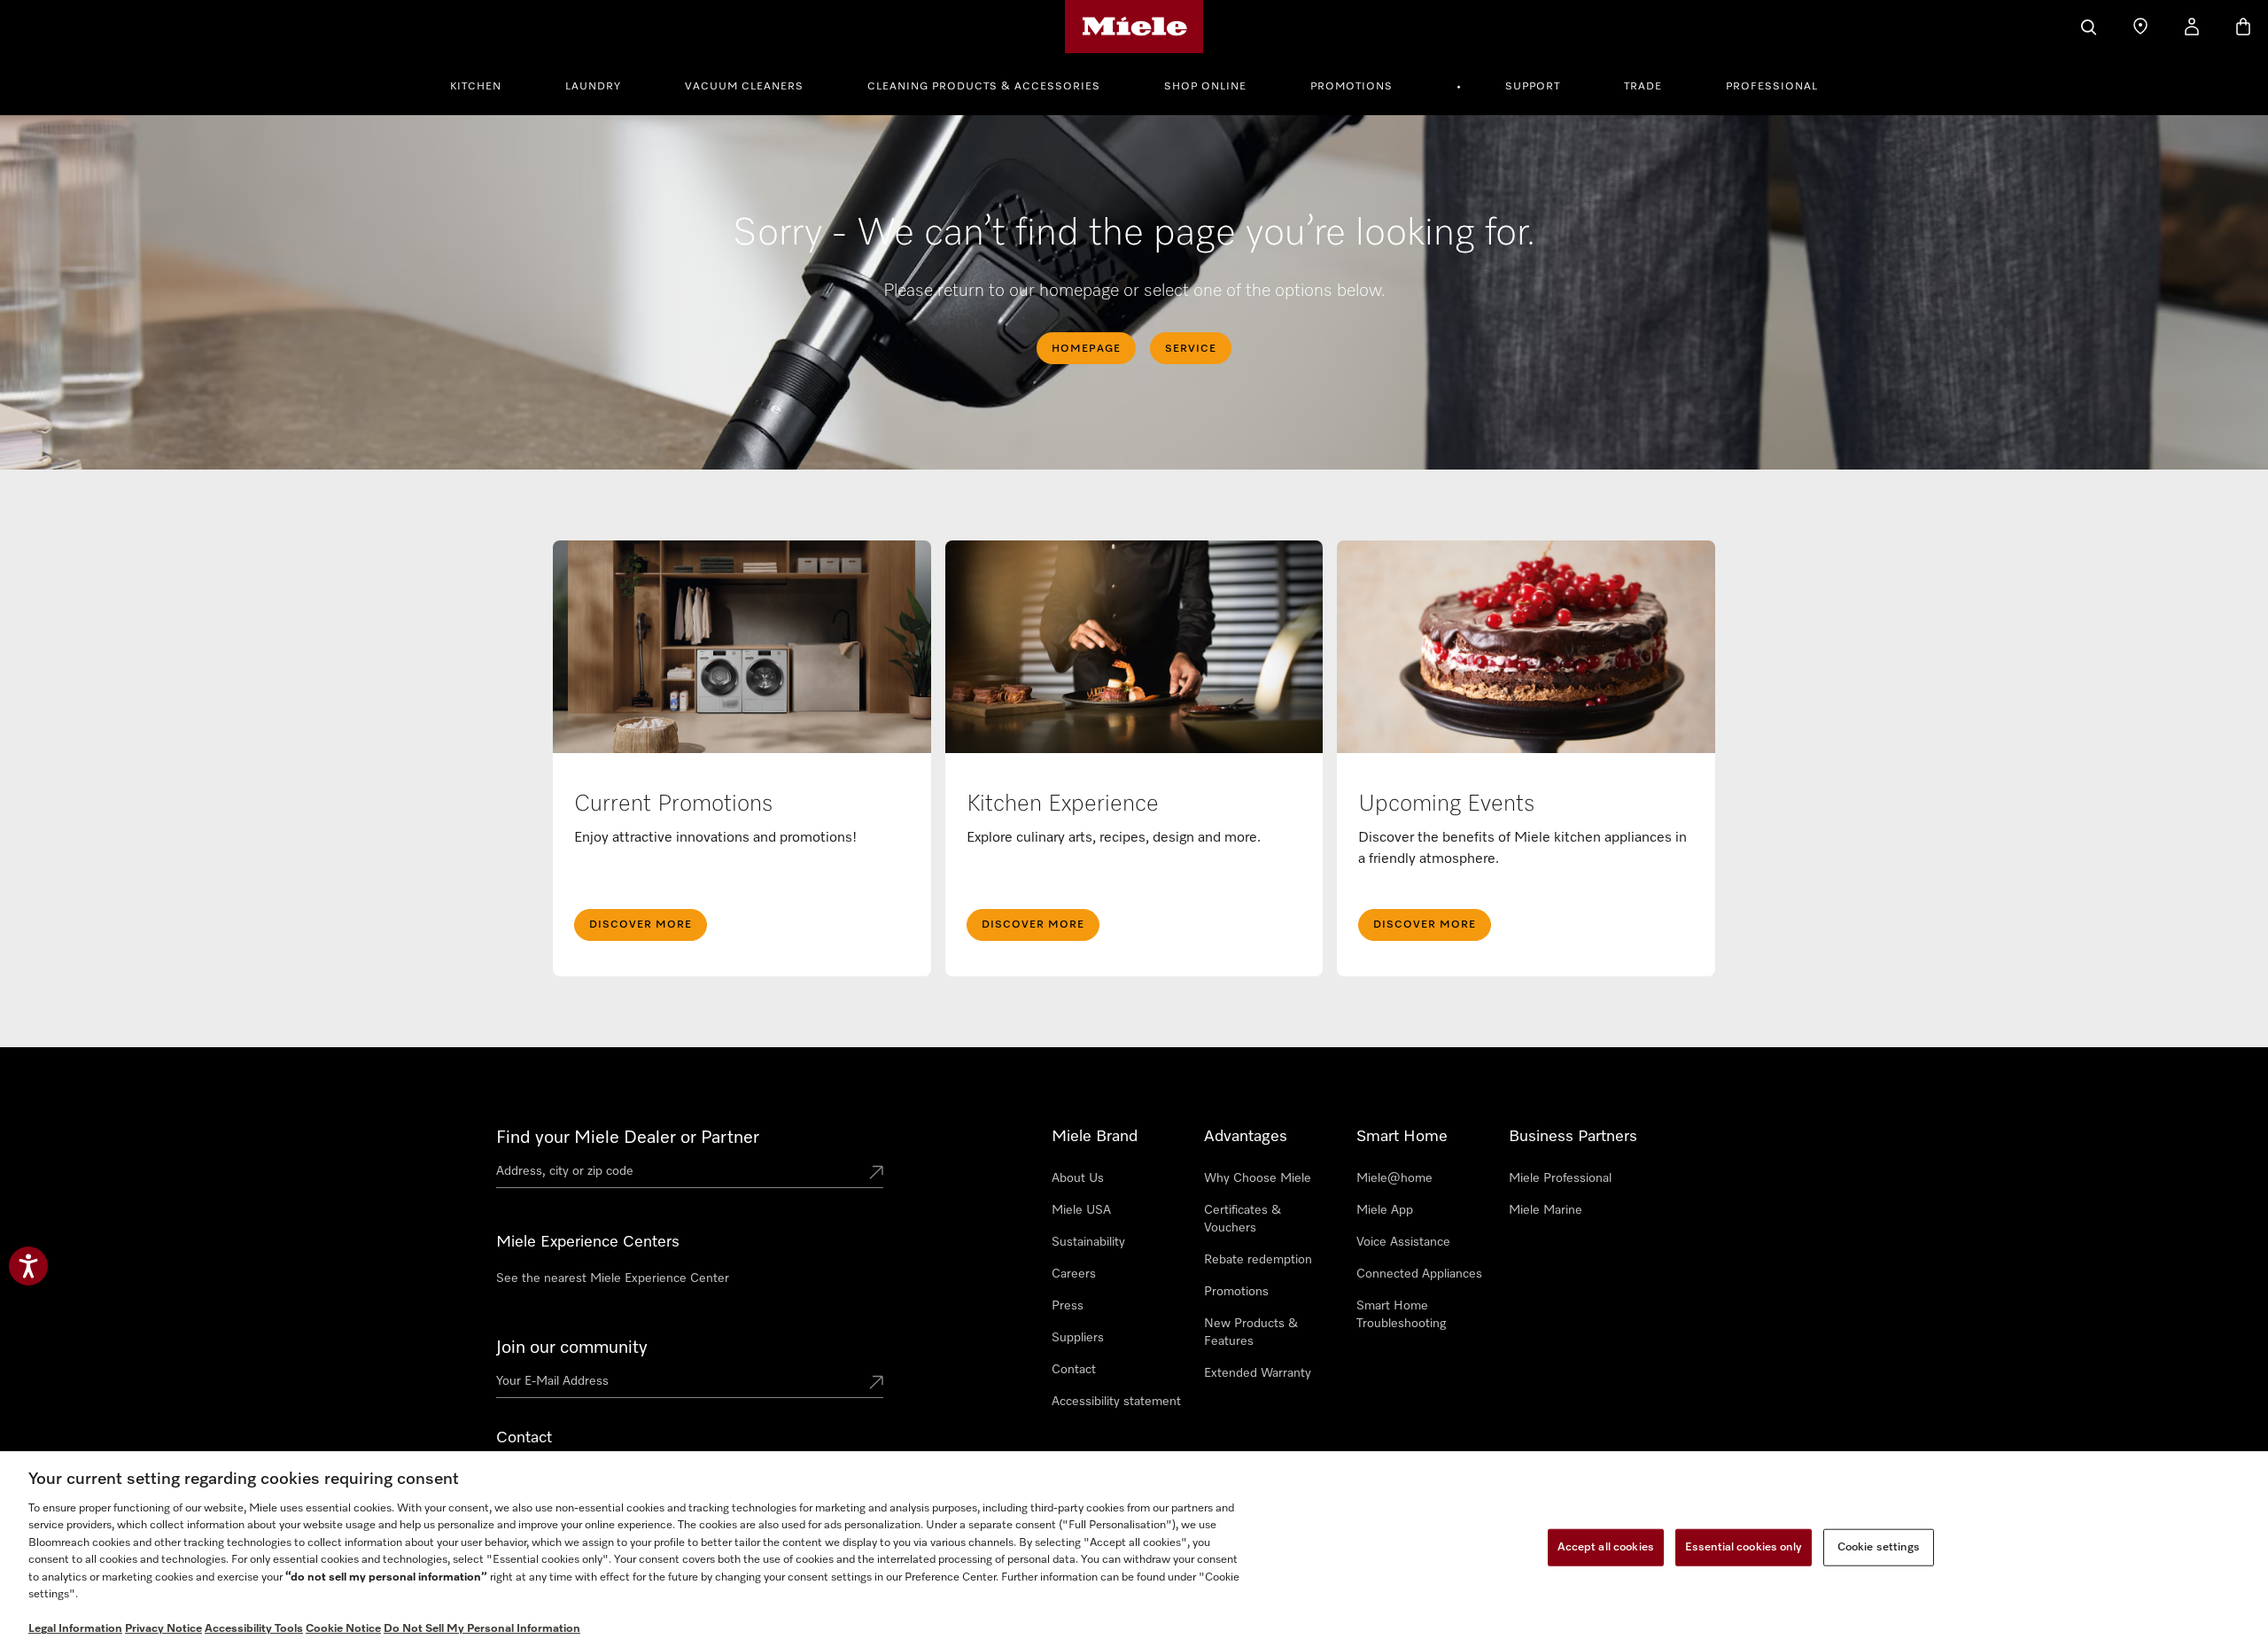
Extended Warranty (1258, 1373)
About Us (1078, 1178)
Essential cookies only (1744, 1547)
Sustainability (1088, 1242)
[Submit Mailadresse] (876, 1384)
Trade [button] (1643, 87)
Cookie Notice (343, 1629)
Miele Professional (1560, 1178)
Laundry (593, 87)
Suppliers (1078, 1338)
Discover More (641, 925)
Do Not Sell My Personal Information (482, 1629)
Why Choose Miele (1258, 1178)
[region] (1134, 1549)
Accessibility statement (1116, 1402)
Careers (1074, 1274)
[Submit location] (876, 1174)
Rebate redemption (1258, 1260)
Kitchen (476, 87)
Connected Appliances (1419, 1274)
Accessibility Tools (254, 1629)
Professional (1772, 87)
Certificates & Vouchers (1243, 1219)
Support (1533, 87)
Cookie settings (1879, 1547)
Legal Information (75, 1629)
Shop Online (1205, 87)
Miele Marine (1546, 1210)
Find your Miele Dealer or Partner (628, 1138)
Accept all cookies (1606, 1547)
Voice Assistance (1403, 1242)
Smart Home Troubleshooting (1401, 1315)
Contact (1074, 1370)
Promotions (1351, 87)
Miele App (1385, 1210)
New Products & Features (1251, 1332)
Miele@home (1394, 1178)
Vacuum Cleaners (744, 87)
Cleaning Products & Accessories (984, 87)
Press (1068, 1306)
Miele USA (1081, 1210)
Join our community (572, 1348)
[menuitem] (485, 84)
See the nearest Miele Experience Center (613, 1278)
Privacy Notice (163, 1629)
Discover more (1425, 925)
